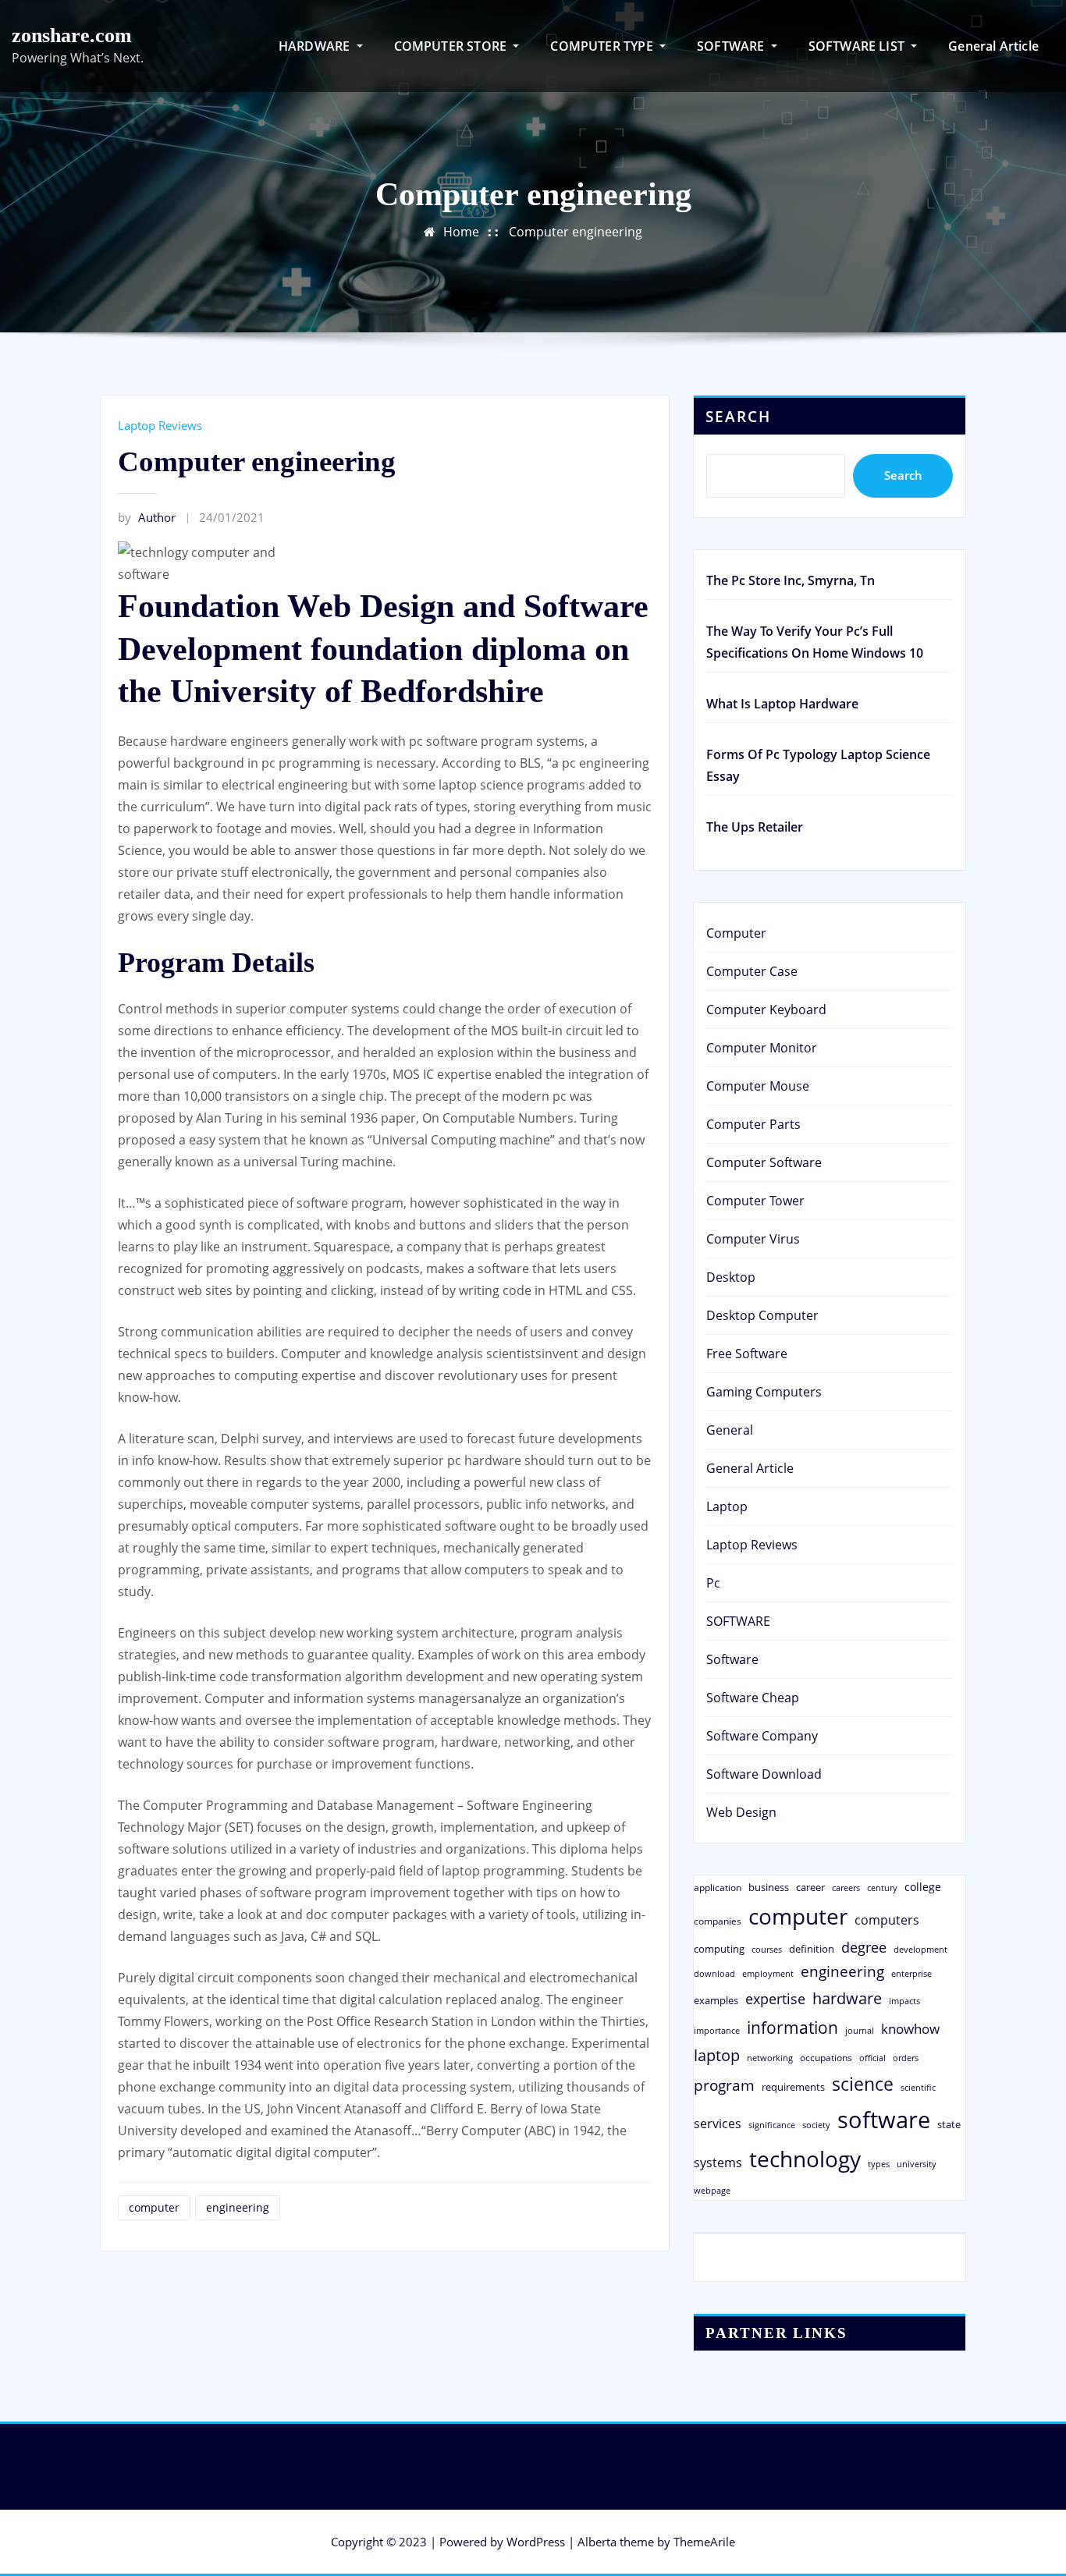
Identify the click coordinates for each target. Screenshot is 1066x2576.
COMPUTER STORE (452, 46)
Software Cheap (753, 1698)
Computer (736, 933)
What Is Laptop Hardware (782, 704)
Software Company (762, 1736)
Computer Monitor (762, 1048)
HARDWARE (316, 46)
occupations (826, 2058)
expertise (775, 1999)
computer (154, 2207)
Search (738, 416)
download (714, 1973)
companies (718, 1921)
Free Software (747, 1354)
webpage (712, 2191)
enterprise (911, 1973)
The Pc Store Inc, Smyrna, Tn (791, 580)
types (879, 2164)
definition (812, 1949)
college (923, 1887)
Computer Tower (755, 1201)
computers (887, 1920)
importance (717, 2030)
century (882, 1888)
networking (770, 2058)
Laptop (727, 1506)
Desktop (731, 1277)
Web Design (741, 1812)
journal (860, 2031)
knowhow (910, 2028)
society (816, 2125)
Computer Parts (753, 1124)
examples (716, 2000)
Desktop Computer (762, 1315)
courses (767, 1949)
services (718, 2124)
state (949, 2124)
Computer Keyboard (766, 1009)
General (730, 1430)
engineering (238, 2207)
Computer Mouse (758, 1086)
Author (147, 517)
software (884, 2120)
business (769, 1887)
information (792, 2027)
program (724, 2085)
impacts (904, 2001)
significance (772, 2125)
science (863, 2084)
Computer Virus (753, 1239)
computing (719, 1949)
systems (718, 2163)
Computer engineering (576, 232)
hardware (847, 1998)
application (718, 1887)
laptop (717, 2055)
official (872, 2058)
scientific (918, 2088)
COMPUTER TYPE (603, 46)
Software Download (764, 1774)
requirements (793, 2087)
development (920, 1949)
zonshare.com (72, 35)
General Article (993, 46)
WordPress (536, 2542)
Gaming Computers (764, 1392)
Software (732, 1659)
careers (846, 1888)
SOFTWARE (732, 46)
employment (768, 1974)
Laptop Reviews (160, 425)
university (917, 2164)
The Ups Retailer (755, 827)
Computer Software (764, 1162)
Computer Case (752, 971)
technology (805, 2159)
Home (461, 232)
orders (906, 2058)
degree (864, 1947)
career (810, 1887)
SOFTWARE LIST (858, 46)
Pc (713, 1583)
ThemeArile (704, 2542)
